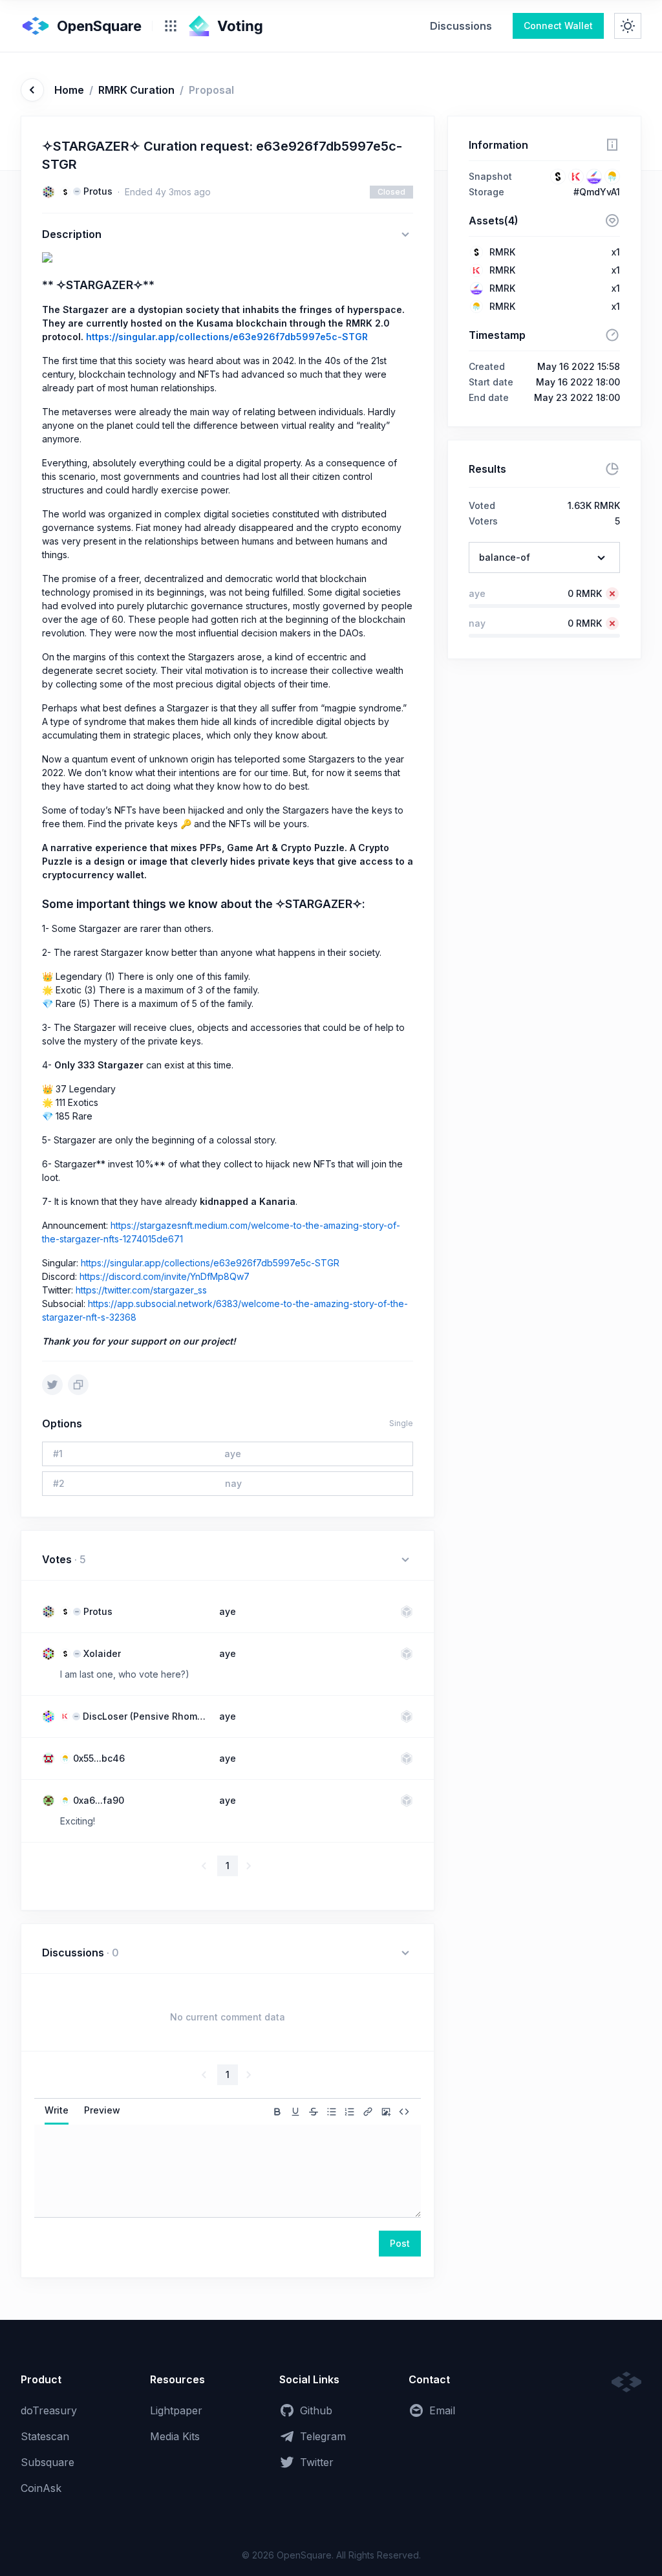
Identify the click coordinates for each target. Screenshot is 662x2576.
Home (69, 90)
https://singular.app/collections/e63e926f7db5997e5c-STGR (227, 337)
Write (57, 2110)
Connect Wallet (558, 26)
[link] (461, 26)
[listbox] (544, 557)
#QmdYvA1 (597, 192)
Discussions (461, 26)
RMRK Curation (136, 90)
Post (400, 2243)
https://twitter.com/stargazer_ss (141, 1290)
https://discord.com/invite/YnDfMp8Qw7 (165, 1276)
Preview (102, 2110)
